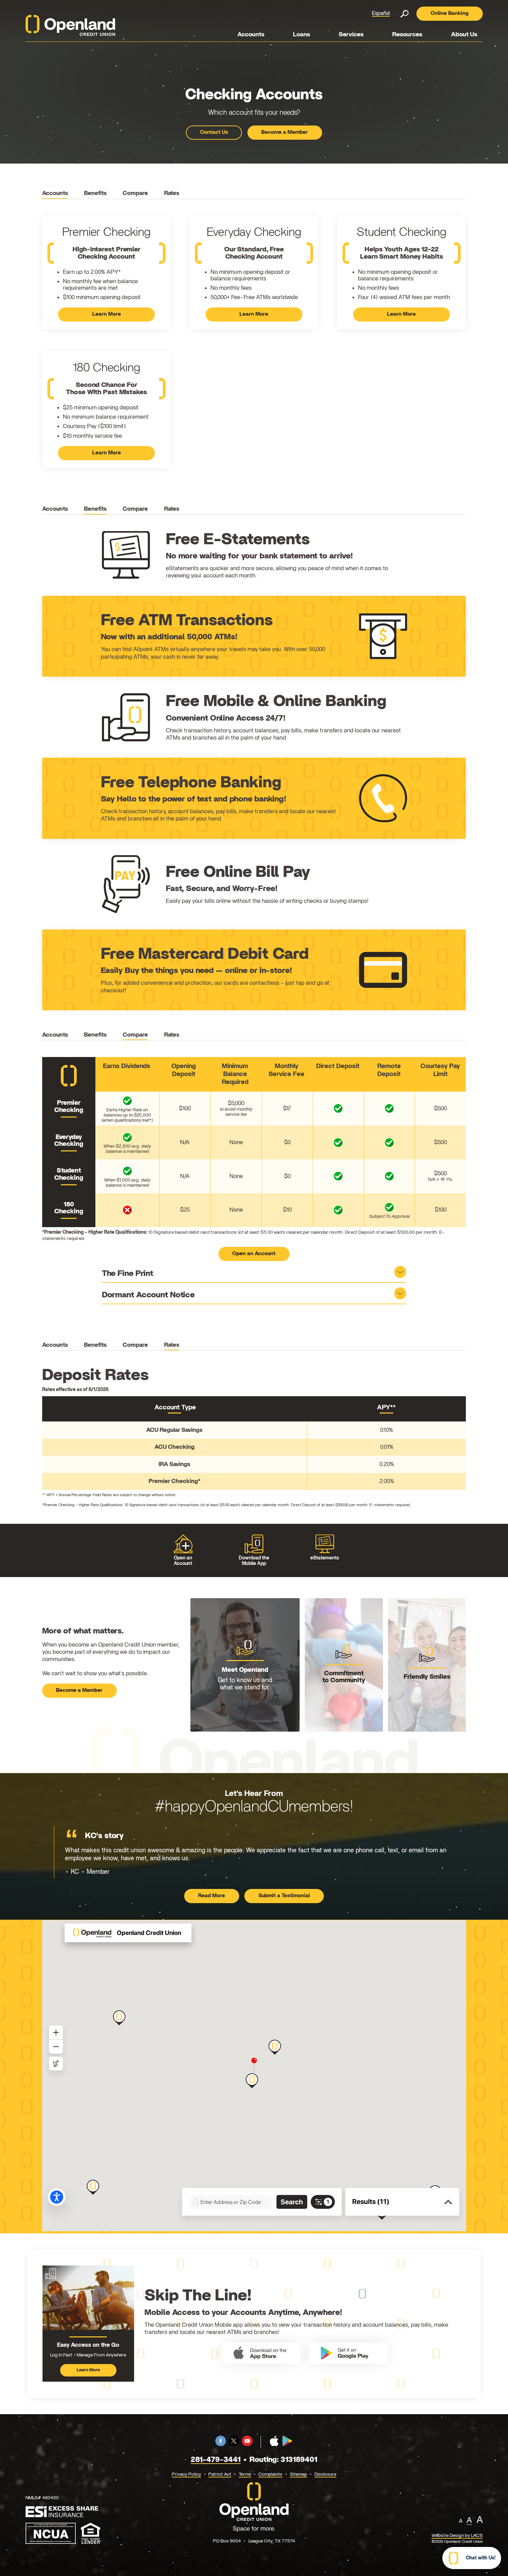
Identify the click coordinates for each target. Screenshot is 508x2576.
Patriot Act (220, 2474)
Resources (407, 35)
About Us (464, 35)
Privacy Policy (186, 2474)
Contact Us (214, 132)
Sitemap (299, 2474)
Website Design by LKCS (457, 2536)
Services (351, 35)
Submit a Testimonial (284, 1896)
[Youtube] (247, 2445)
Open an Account (254, 1254)
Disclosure (325, 2474)
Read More (219, 1897)
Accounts (251, 35)
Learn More (111, 317)
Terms (245, 2474)
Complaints (270, 2474)
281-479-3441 (216, 2460)
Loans (302, 35)
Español (381, 13)
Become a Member (285, 132)
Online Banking (450, 13)
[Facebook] (221, 2445)
